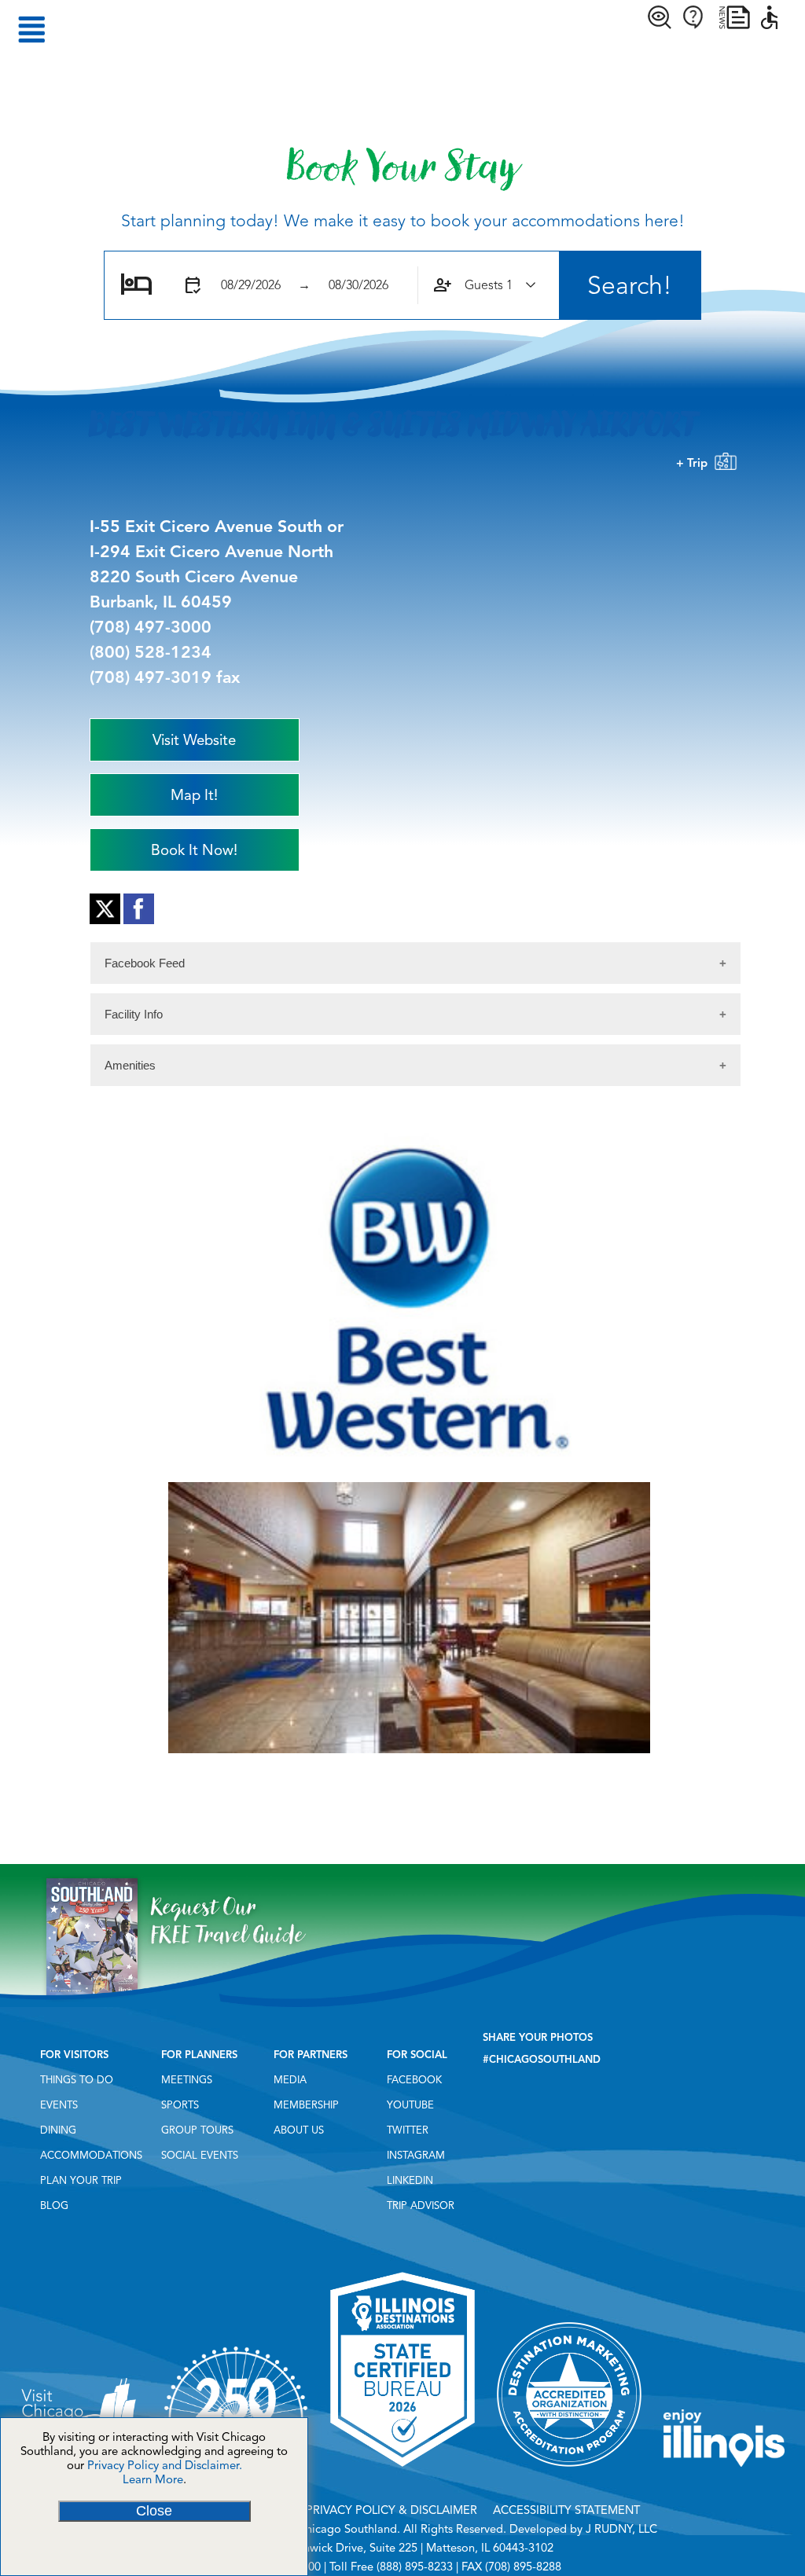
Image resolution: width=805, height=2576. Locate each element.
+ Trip (695, 463)
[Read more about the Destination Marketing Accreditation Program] (569, 2472)
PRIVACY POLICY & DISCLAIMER (391, 2510)
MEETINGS (187, 2080)
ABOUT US (299, 2130)
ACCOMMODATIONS (91, 2156)
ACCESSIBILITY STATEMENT (566, 2510)
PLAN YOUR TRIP (81, 2181)
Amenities (130, 1065)
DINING (58, 2130)
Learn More (153, 2479)
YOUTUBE (410, 2105)
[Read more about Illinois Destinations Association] (402, 2472)
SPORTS (180, 2105)
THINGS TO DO (77, 2080)
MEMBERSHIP (306, 2105)
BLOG (54, 2206)
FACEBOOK (414, 2080)
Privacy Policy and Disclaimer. (165, 2465)
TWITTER (408, 2130)
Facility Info (134, 1014)
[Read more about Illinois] (724, 2472)
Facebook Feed (145, 963)
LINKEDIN (410, 2181)
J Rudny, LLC (621, 2529)
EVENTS (59, 2105)
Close (154, 2511)
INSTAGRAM (416, 2156)
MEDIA (290, 2080)
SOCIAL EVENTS (200, 2156)
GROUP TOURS (197, 2130)
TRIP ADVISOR (421, 2206)
